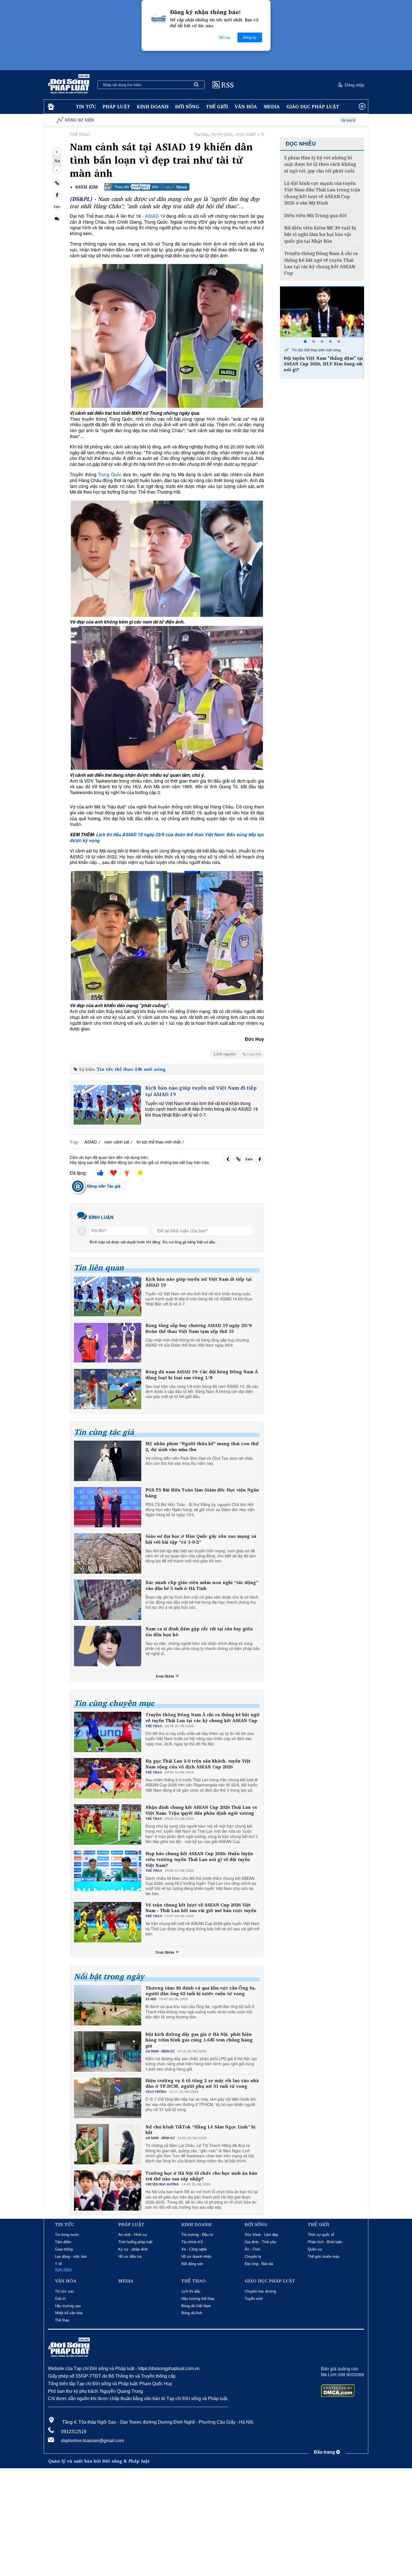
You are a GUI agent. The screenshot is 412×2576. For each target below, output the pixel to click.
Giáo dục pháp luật (313, 106)
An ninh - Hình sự (133, 2235)
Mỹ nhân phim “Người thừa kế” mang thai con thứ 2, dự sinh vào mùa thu (202, 1447)
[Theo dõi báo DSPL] (147, 187)
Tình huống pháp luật (135, 2242)
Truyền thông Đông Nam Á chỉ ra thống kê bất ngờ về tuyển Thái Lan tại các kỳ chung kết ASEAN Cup (202, 1718)
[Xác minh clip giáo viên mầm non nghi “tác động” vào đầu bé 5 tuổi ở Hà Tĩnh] (108, 1600)
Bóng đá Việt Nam (196, 2306)
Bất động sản (192, 2264)
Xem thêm (165, 1676)
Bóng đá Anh (192, 2313)
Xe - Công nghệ (194, 2249)
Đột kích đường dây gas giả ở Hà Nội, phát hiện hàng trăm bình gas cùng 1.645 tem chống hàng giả (199, 2040)
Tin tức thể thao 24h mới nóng (131, 1069)
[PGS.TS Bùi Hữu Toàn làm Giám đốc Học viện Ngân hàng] (108, 1507)
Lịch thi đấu (191, 2291)
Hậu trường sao (68, 2306)
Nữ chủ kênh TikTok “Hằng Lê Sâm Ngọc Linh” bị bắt (200, 2130)
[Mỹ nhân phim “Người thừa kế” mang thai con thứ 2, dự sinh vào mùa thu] (108, 1461)
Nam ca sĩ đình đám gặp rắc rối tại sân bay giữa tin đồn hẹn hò (199, 1632)
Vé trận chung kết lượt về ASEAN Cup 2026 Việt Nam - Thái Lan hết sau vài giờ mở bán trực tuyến (201, 1908)
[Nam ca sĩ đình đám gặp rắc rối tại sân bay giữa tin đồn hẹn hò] (108, 1646)
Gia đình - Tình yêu (260, 2242)
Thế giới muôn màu (324, 2257)
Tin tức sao (64, 2291)
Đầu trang (325, 2452)
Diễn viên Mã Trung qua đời (315, 216)
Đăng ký (250, 37)
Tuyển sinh (254, 2299)
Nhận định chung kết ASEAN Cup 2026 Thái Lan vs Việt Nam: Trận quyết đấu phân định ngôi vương (201, 1810)
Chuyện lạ (253, 2257)
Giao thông (64, 2249)
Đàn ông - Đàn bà (259, 2264)
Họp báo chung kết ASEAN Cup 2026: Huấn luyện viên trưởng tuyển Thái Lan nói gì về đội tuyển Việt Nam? (199, 1859)
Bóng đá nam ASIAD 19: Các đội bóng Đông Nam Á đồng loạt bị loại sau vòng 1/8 (202, 1375)
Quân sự (315, 2249)
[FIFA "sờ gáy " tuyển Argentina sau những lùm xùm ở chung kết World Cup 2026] (322, 312)
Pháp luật (116, 106)
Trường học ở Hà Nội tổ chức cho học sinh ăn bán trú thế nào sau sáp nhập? (201, 2176)
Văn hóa (246, 106)
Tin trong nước (67, 2235)
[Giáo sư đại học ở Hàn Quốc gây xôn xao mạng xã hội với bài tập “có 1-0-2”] (108, 1553)
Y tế (58, 2264)
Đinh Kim (87, 187)
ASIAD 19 (155, 216)
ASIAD (91, 1142)
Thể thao (62, 2320)
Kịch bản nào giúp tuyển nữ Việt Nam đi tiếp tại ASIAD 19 (201, 1091)
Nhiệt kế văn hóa (69, 2313)
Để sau (225, 37)
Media (272, 106)
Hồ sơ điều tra (130, 2257)
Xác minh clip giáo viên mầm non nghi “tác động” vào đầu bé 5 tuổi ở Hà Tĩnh (202, 1585)
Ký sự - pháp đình (133, 2249)
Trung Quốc (109, 474)
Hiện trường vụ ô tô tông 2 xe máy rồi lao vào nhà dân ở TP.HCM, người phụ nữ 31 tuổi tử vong (202, 2084)
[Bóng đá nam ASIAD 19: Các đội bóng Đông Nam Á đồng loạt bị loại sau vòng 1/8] (108, 1389)
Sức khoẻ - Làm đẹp (261, 2235)
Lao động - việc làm (71, 2257)
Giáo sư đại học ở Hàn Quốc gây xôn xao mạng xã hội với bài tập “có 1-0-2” (201, 1539)
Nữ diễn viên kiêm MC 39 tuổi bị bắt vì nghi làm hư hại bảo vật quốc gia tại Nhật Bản (320, 235)
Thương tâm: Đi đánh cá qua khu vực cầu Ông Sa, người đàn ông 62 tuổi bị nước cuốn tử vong (201, 1991)
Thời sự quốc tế (321, 2235)
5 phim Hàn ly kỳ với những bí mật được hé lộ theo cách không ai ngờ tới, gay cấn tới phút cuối (320, 164)
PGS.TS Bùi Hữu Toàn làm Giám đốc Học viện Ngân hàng (202, 1493)
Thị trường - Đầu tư (197, 2235)
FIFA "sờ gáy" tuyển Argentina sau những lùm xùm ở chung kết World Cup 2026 (323, 364)
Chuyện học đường (260, 2291)
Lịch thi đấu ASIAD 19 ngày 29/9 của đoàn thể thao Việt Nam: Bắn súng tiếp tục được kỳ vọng (167, 837)
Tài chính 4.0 (192, 2242)
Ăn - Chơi (253, 2249)
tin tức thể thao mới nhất (158, 1142)
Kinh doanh (153, 106)
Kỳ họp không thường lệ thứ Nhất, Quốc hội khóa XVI (283, 120)
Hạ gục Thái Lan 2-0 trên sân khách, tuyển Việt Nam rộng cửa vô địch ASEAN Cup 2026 (198, 1764)
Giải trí (60, 2299)
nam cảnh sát (117, 1142)
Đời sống (187, 106)
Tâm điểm (63, 2242)
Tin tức (86, 106)
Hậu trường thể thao (198, 2299)
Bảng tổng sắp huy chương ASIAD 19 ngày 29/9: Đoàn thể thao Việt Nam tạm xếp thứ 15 (199, 1328)
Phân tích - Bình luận (325, 2242)
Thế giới (217, 106)
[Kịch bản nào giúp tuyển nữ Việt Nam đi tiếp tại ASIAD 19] (107, 1105)
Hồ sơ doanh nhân (196, 2257)
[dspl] (50, 107)
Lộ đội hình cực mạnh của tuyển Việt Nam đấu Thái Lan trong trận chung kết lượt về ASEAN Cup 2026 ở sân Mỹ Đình (322, 193)
